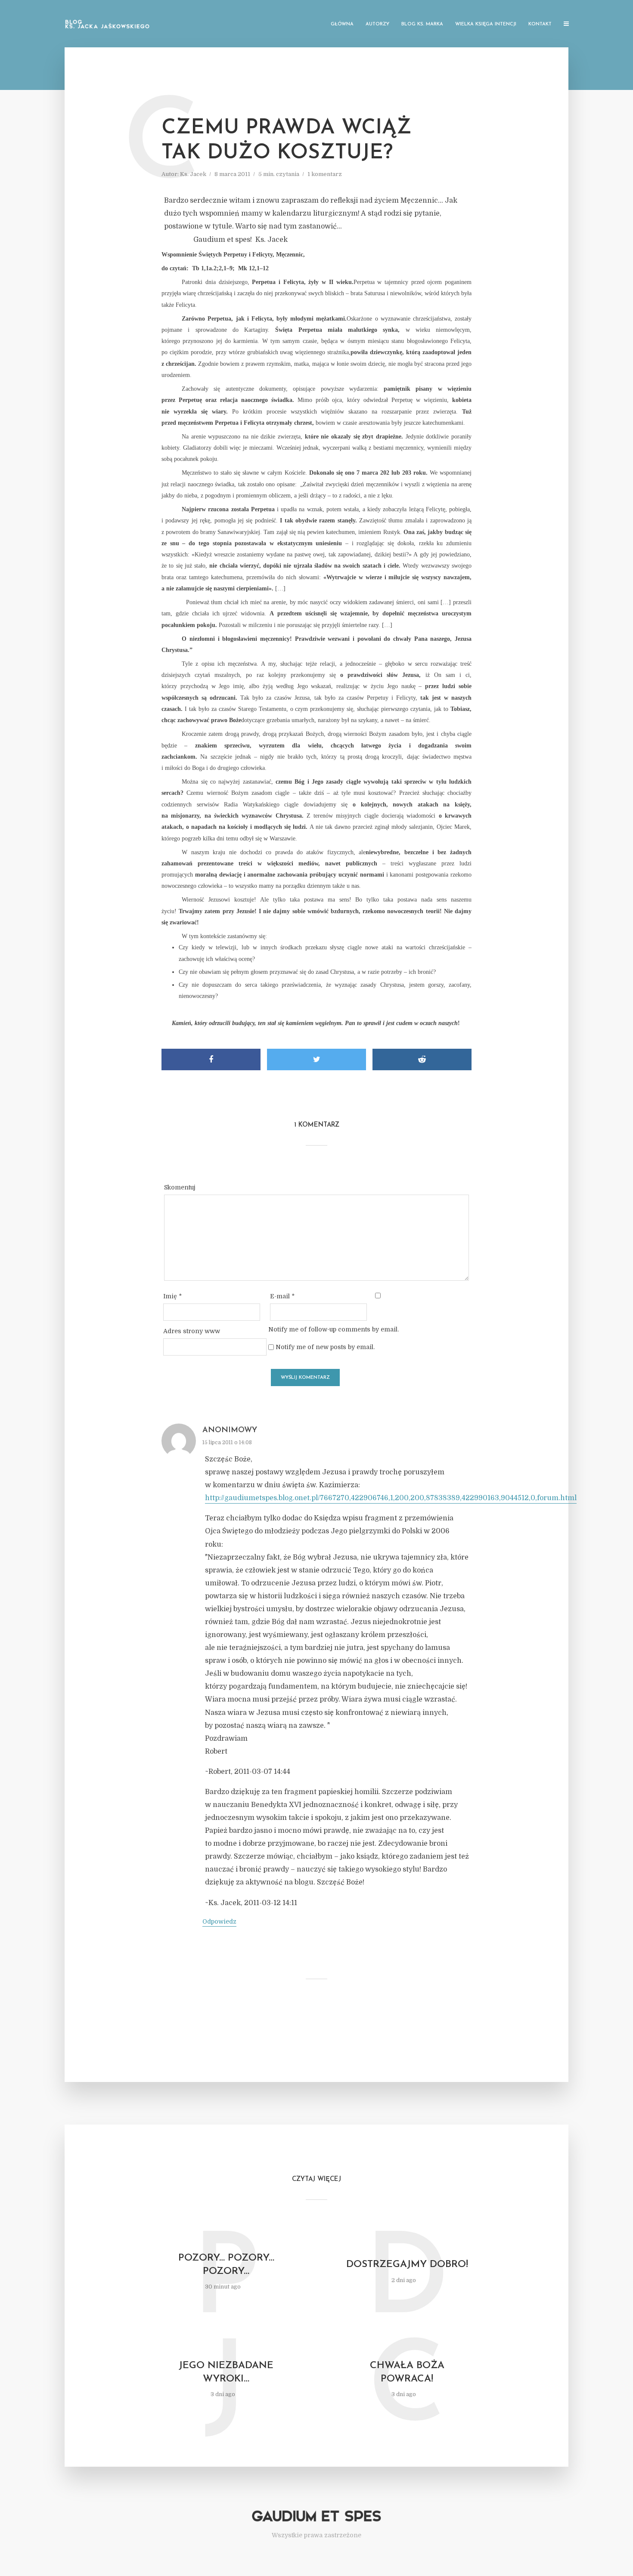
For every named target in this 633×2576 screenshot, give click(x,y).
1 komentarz (325, 174)
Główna (342, 24)
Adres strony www (192, 1331)
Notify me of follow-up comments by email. (334, 1329)
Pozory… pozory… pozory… (226, 2265)
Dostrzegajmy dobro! (407, 2265)
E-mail (282, 1296)
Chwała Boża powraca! (407, 2372)
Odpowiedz (219, 1921)
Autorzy (377, 24)
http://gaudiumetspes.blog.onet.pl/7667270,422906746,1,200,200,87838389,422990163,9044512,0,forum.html (391, 1498)
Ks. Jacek (193, 174)
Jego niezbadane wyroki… (226, 2372)
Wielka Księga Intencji (486, 24)
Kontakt (540, 24)
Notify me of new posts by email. (325, 1347)
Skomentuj (180, 1187)
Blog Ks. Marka (422, 24)
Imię (172, 1296)
